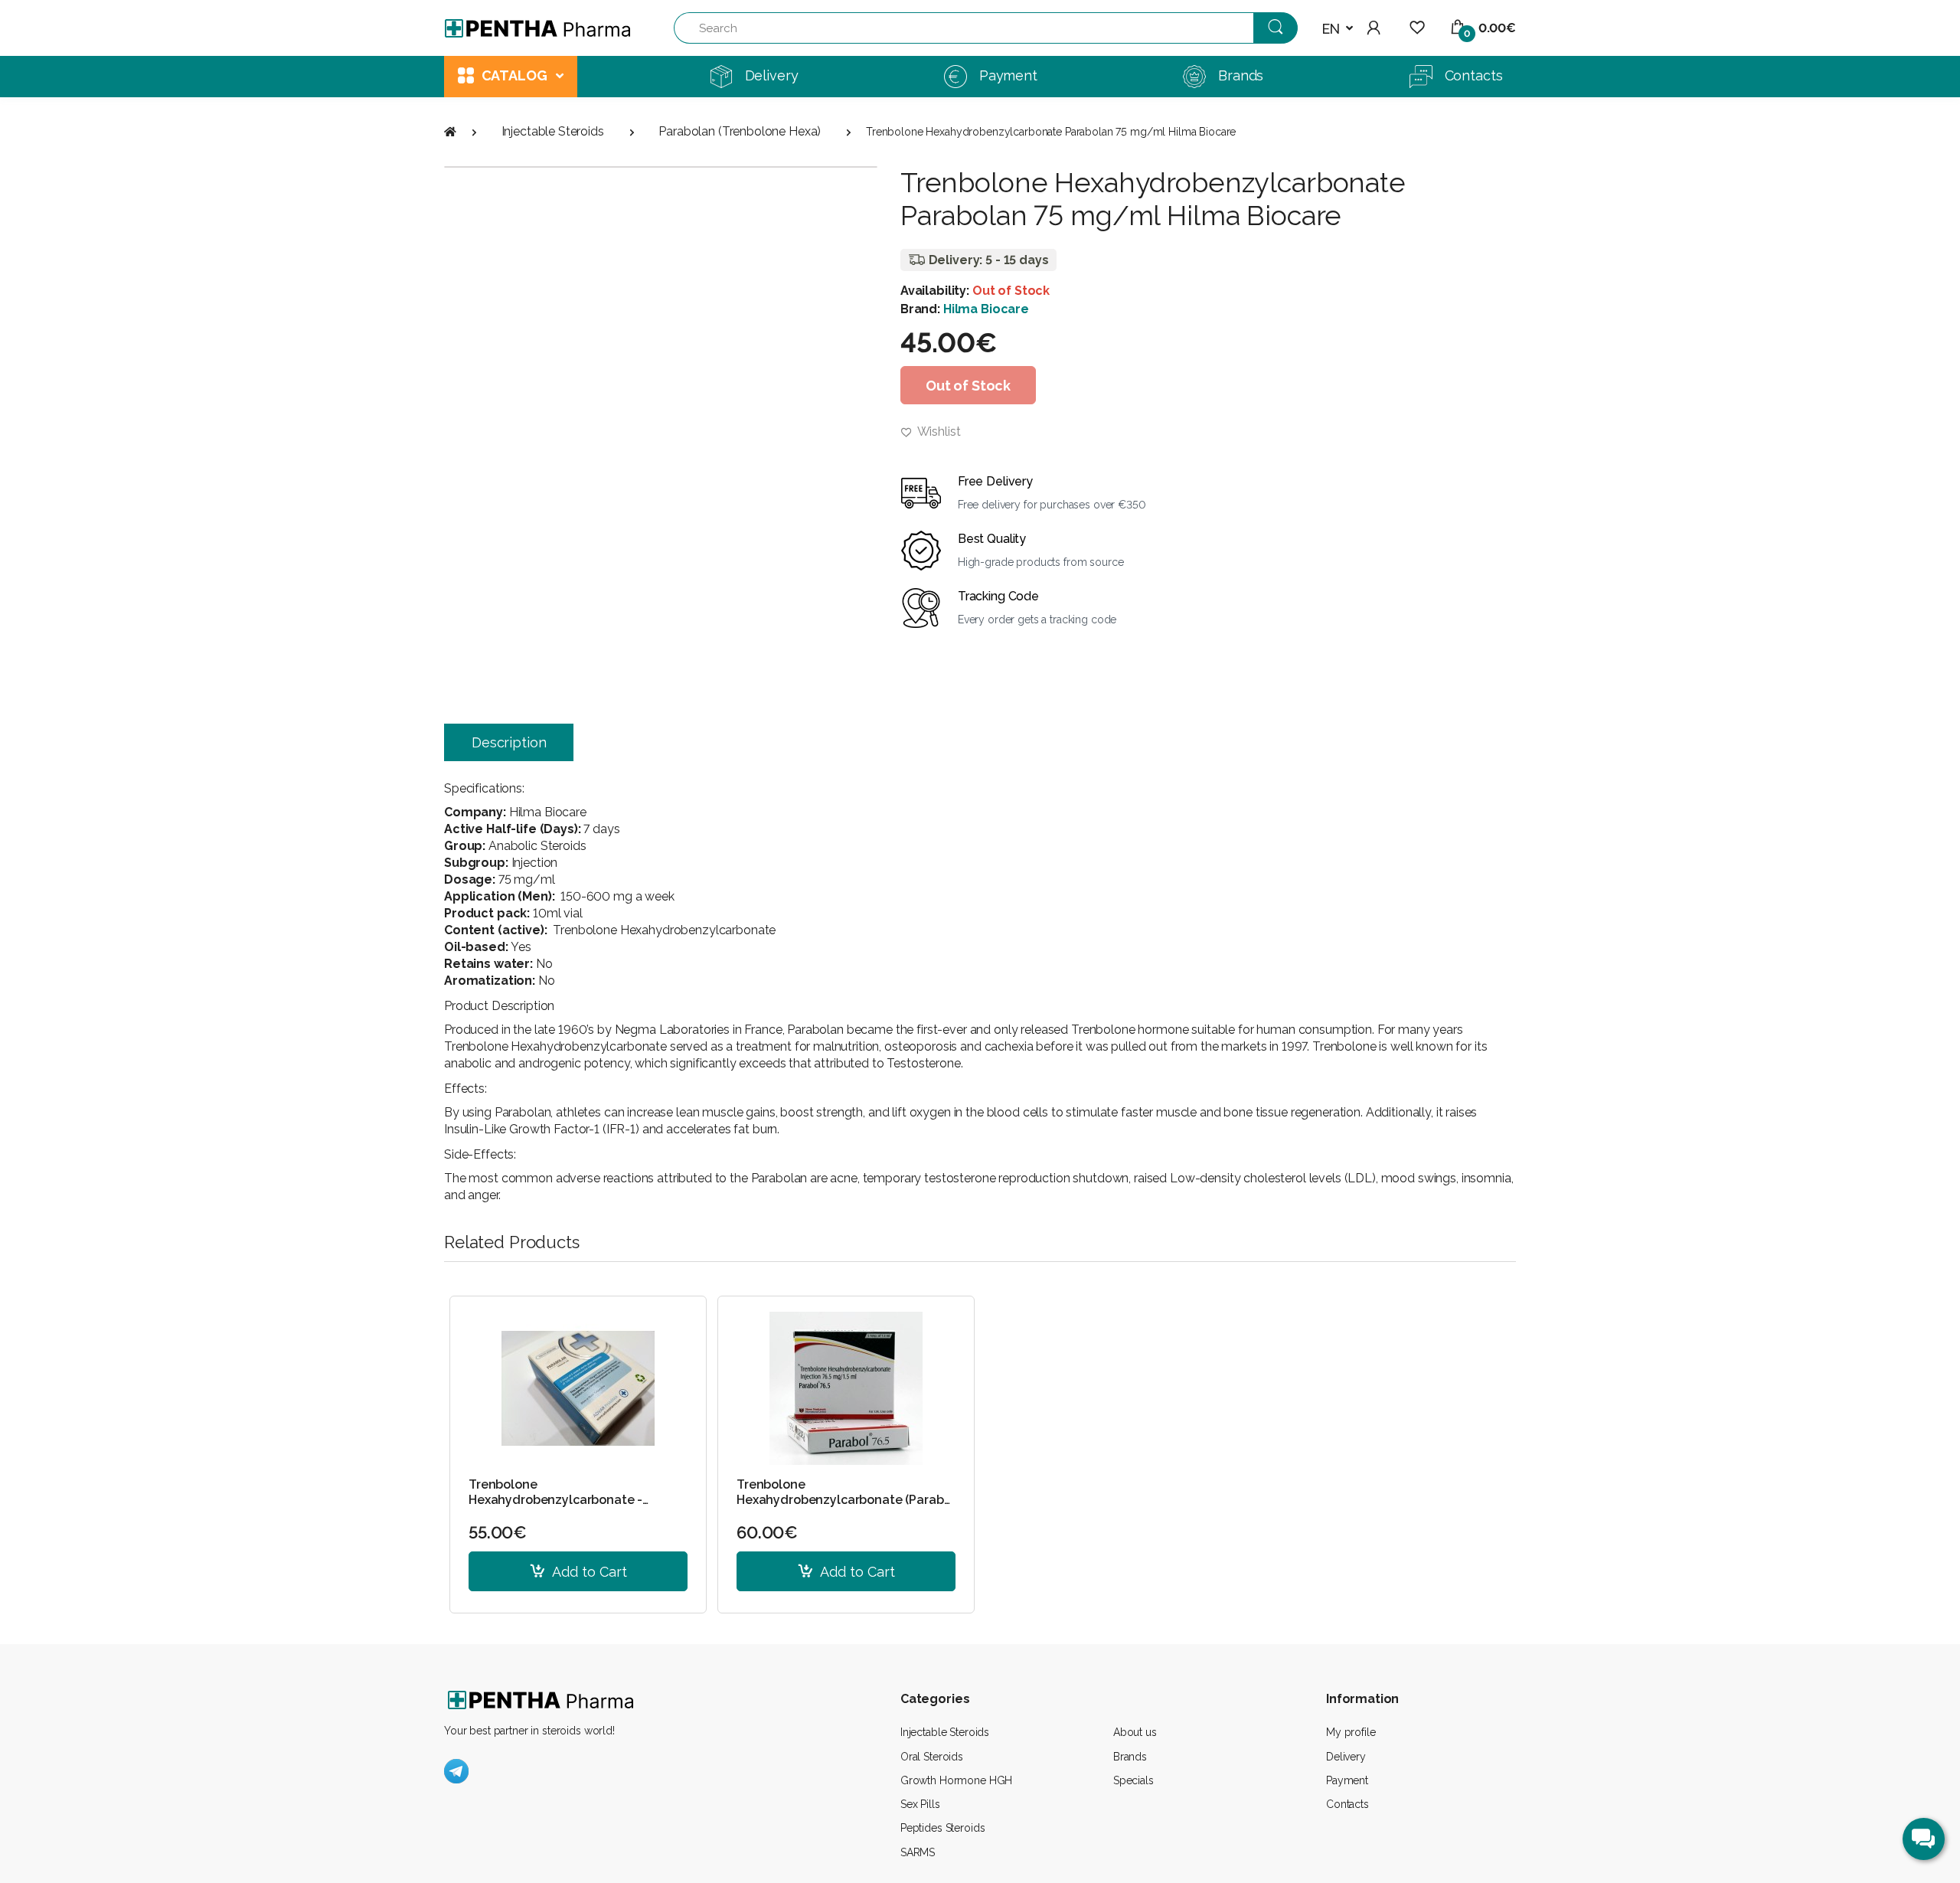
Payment (1347, 1780)
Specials (1134, 1780)
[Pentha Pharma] (538, 28)
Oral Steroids (932, 1757)
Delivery (1346, 1757)
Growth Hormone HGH (956, 1780)
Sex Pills (920, 1804)
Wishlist (938, 432)
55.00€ (498, 1532)
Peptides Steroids (943, 1828)
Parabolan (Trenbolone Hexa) (740, 131)
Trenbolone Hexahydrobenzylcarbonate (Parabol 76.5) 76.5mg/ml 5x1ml (846, 1492)
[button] (1338, 29)
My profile (1351, 1732)
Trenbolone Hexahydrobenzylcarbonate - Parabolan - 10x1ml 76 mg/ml (555, 1492)
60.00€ (767, 1532)
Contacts (1347, 1804)
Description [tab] (509, 742)
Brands (1130, 1757)
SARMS (918, 1852)
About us (1135, 1732)
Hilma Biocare (986, 309)
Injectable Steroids (553, 131)
